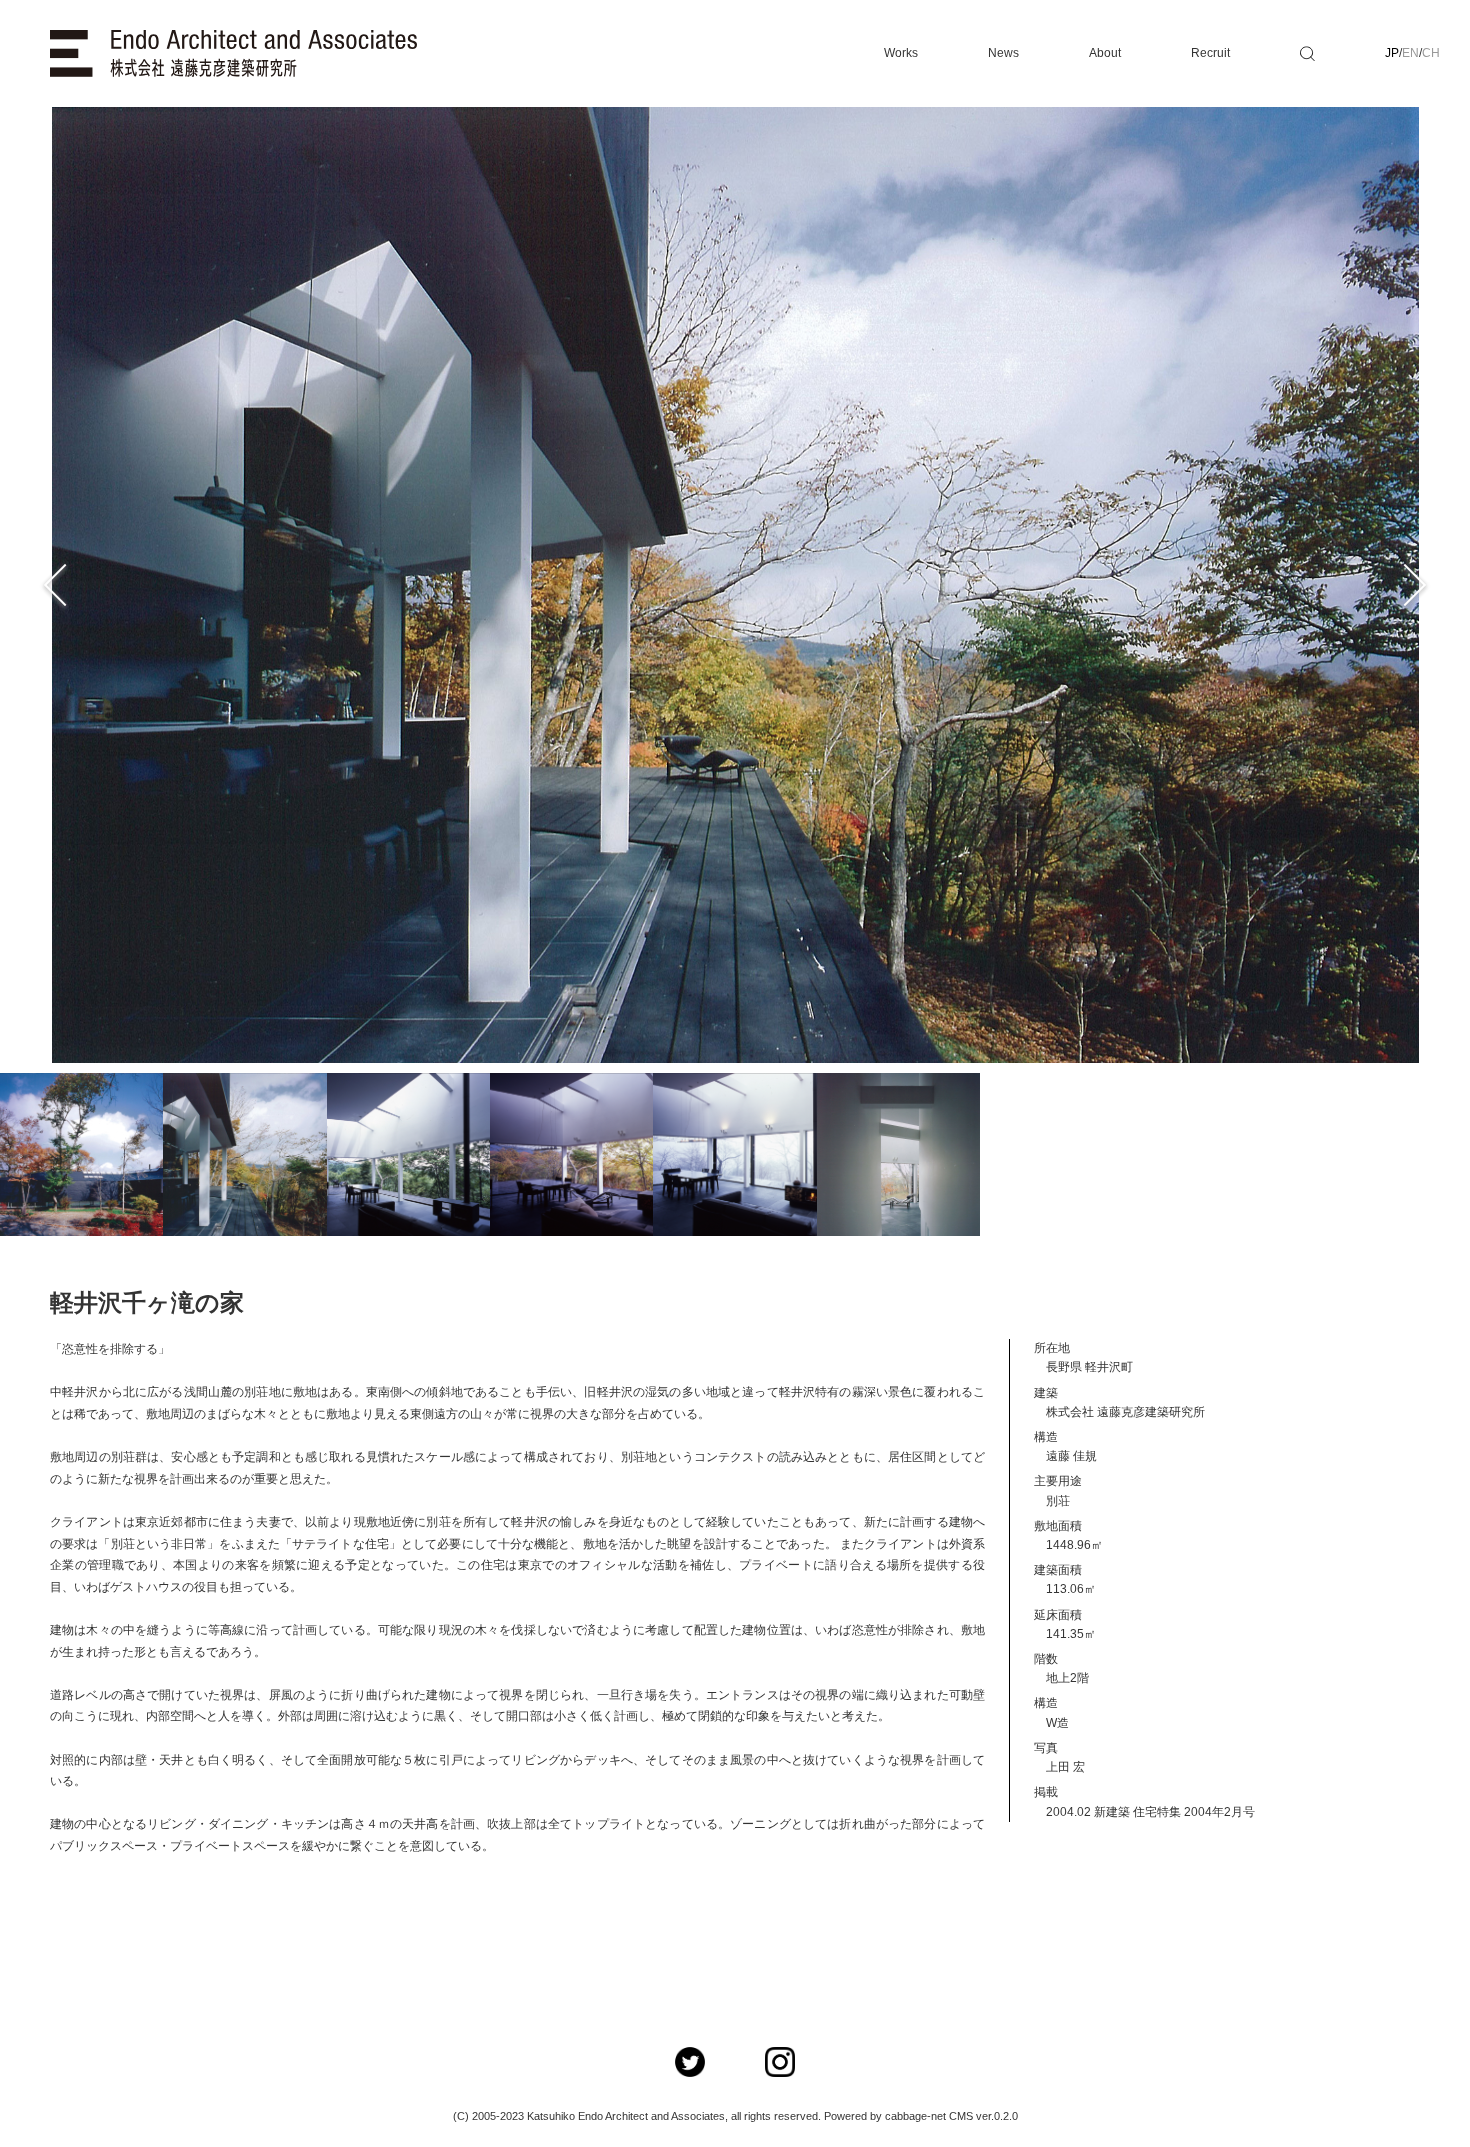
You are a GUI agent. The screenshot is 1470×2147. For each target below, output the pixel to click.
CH (1431, 53)
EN (1410, 53)
